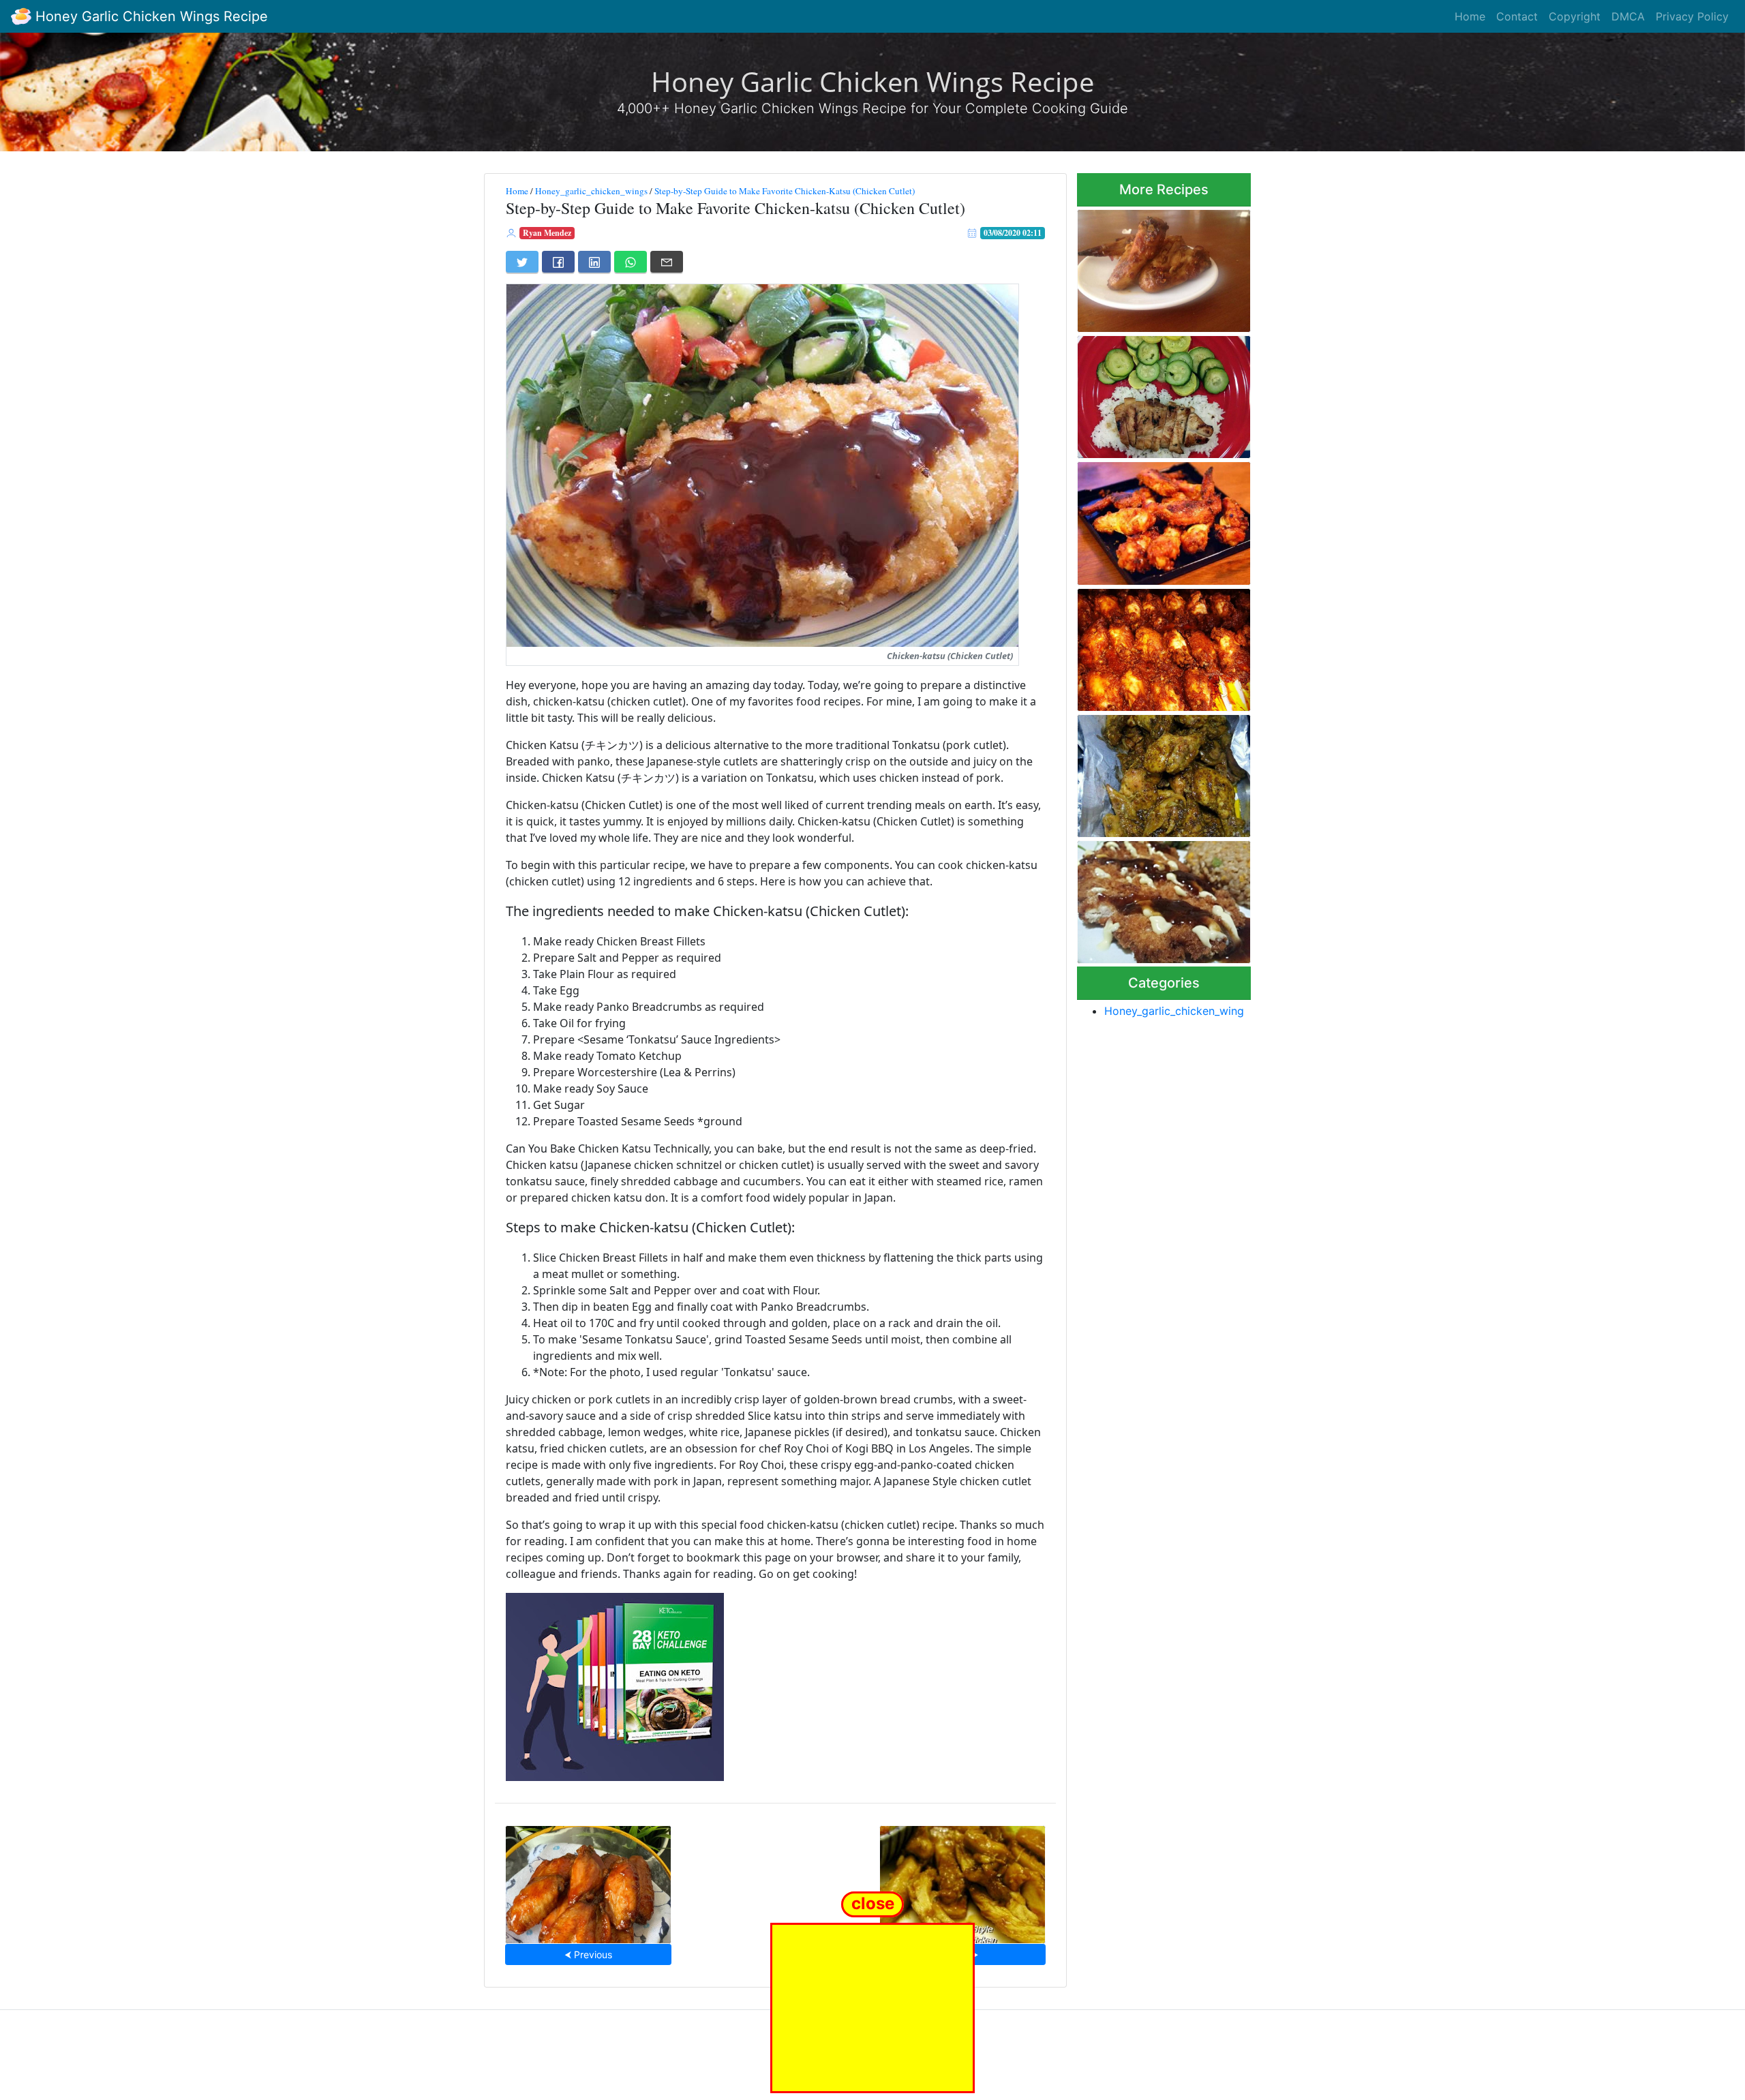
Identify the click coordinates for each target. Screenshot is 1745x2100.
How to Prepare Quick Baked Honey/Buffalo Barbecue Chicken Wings (1161, 646)
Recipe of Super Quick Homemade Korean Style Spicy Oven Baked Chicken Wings (1157, 519)
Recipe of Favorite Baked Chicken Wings (1152, 267)
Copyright (1575, 16)
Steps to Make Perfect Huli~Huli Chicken (1145, 393)
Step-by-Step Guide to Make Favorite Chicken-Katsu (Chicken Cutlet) (785, 191)
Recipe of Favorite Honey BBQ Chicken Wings (588, 1880)
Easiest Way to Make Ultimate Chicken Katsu (1148, 898)
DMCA (1628, 16)
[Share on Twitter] (522, 262)
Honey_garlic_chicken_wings (591, 191)
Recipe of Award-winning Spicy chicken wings (1152, 772)
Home (1470, 16)
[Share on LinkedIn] (594, 262)
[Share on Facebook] (558, 262)
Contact (1517, 16)
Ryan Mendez (547, 233)
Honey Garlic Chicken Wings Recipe (150, 16)
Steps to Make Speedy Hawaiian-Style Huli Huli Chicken (962, 1880)
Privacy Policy (1692, 16)
